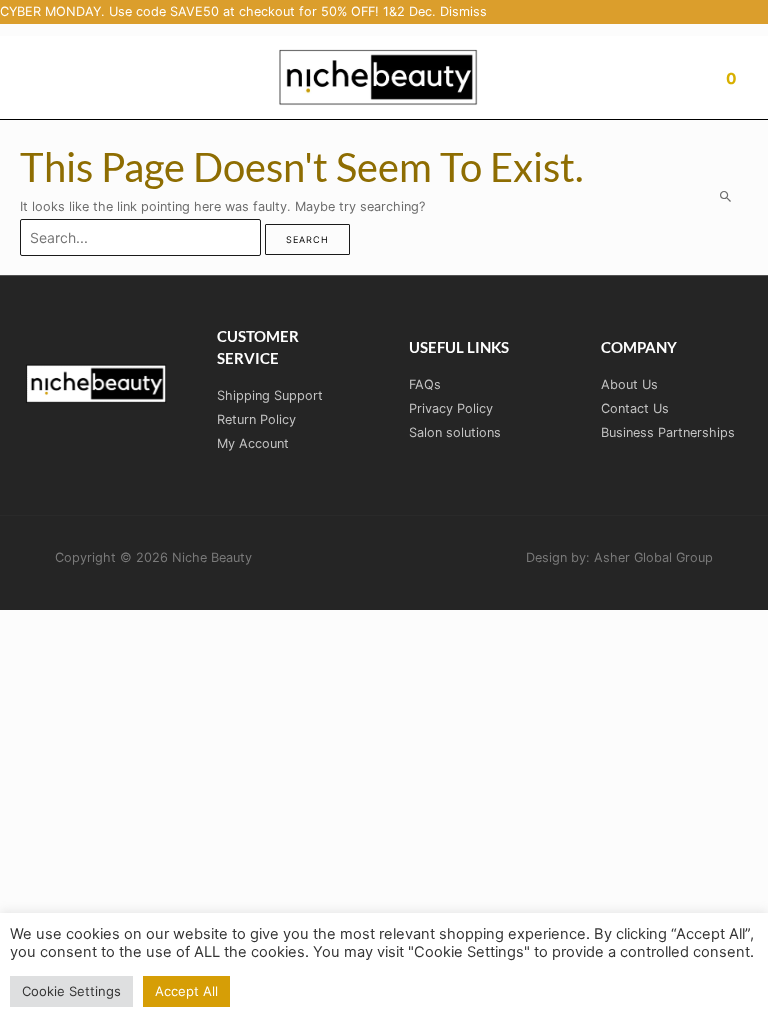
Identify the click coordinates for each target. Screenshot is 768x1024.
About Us (629, 384)
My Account (253, 443)
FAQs (425, 384)
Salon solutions (455, 432)
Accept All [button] (186, 991)
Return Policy (256, 419)
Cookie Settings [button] (71, 991)
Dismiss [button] (463, 11)
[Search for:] (142, 238)
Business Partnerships (668, 432)
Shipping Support (270, 395)
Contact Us (635, 408)
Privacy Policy (451, 408)
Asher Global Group (653, 557)
